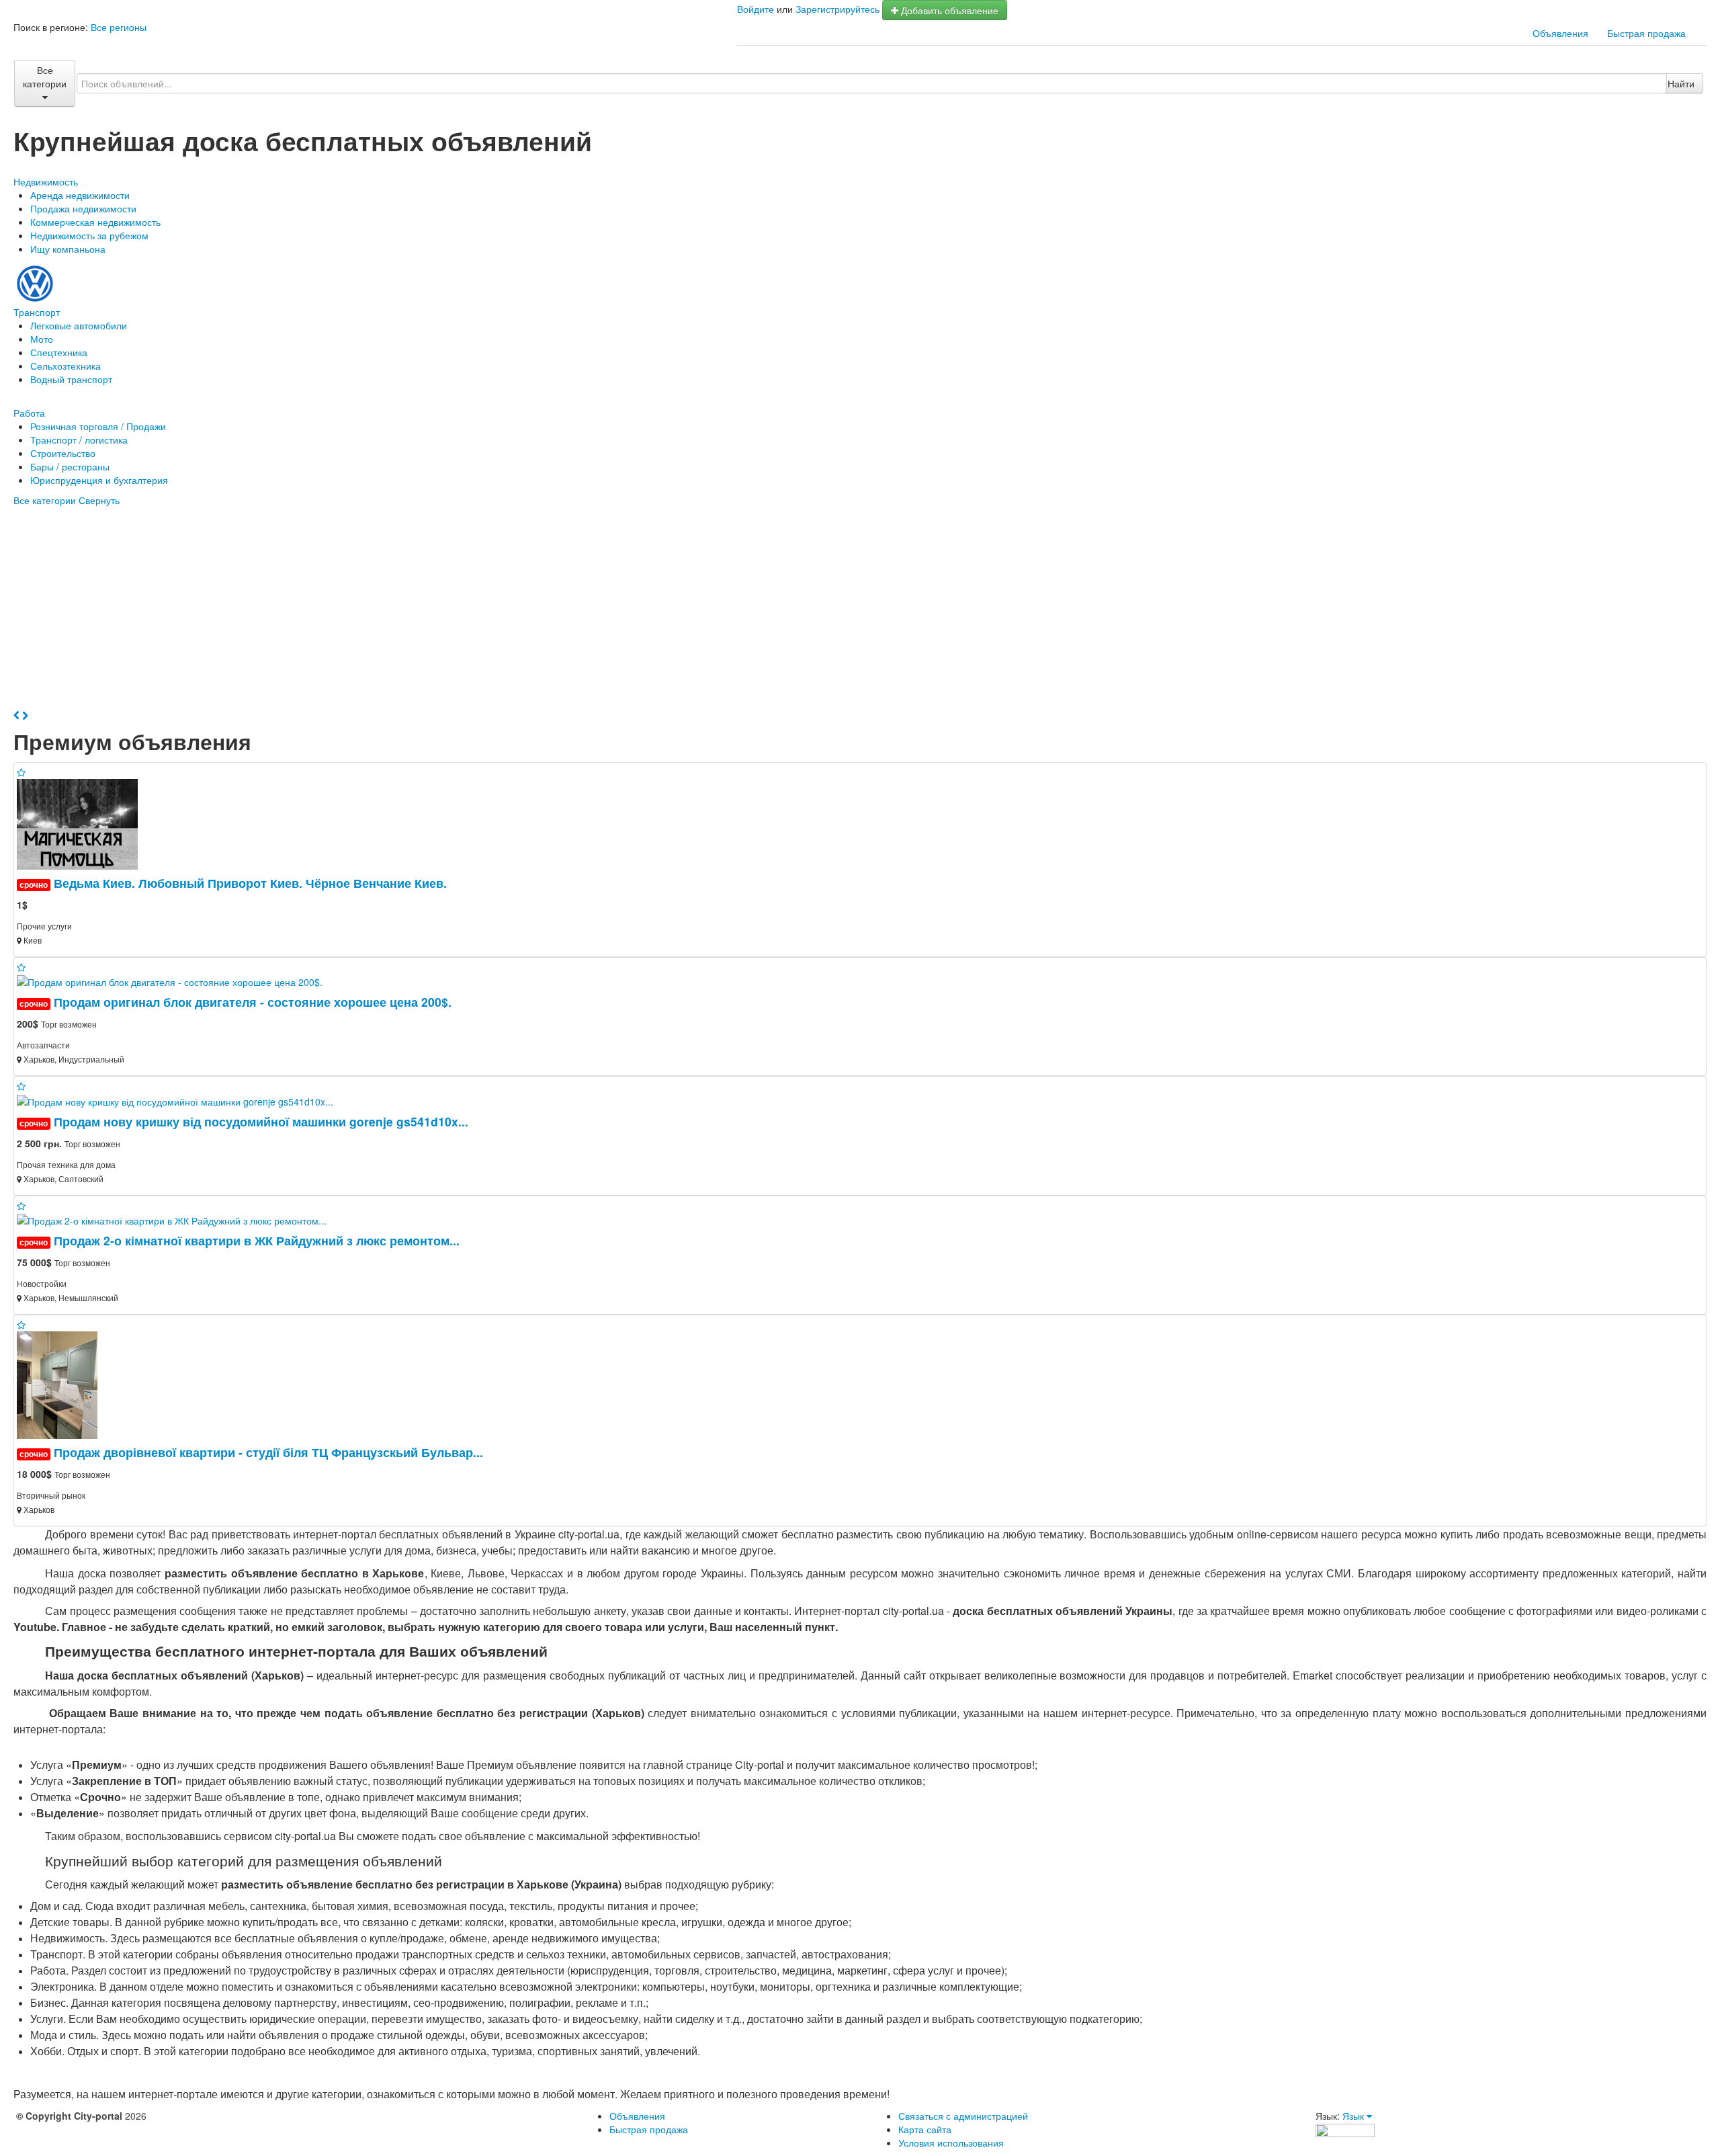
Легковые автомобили (79, 325)
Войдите (756, 9)
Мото (42, 339)
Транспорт (37, 312)
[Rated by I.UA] (1345, 2129)
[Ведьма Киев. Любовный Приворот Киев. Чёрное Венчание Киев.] (83, 823)
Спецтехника (59, 352)
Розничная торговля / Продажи (98, 426)
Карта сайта (925, 2129)
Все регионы (119, 27)
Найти (1681, 83)
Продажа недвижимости (83, 208)
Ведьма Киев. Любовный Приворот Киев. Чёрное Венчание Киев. (250, 883)
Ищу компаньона (68, 249)
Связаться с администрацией (963, 2116)
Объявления (1560, 33)
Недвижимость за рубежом (89, 235)
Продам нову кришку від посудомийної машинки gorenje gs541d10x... (261, 1121)
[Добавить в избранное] (21, 772)
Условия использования (951, 2143)
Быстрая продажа (1646, 33)
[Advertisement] (860, 608)
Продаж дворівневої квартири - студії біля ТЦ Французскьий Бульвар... (268, 1452)
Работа (29, 413)
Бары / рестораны (70, 466)
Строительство (63, 453)
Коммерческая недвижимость (95, 222)
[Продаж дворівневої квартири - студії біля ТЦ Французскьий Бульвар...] (62, 1384)
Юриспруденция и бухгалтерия (99, 480)
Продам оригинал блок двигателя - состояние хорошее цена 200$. (253, 1002)
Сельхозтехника (66, 366)
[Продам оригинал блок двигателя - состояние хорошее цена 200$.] (175, 981)
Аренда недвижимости (80, 195)
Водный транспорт (71, 379)
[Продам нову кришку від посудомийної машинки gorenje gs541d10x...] (180, 1100)
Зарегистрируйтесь (837, 9)
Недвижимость (46, 181)
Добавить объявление (948, 10)
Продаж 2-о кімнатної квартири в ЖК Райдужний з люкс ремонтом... (257, 1240)
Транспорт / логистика (79, 440)
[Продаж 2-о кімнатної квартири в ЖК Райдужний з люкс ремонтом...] (177, 1219)
